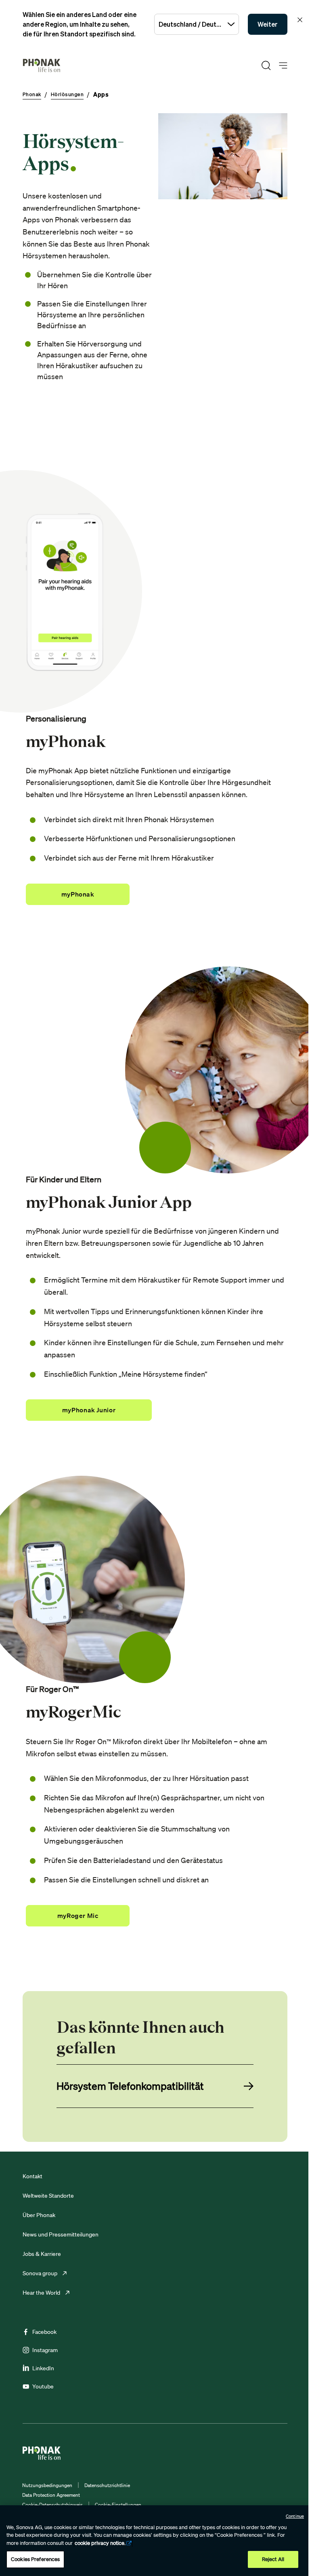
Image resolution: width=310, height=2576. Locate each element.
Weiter (268, 24)
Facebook (44, 2332)
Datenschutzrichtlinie (107, 2485)
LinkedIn (43, 2368)
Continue (295, 2516)
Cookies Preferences (35, 2559)
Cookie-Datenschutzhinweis (52, 2505)
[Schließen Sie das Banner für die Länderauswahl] (300, 20)
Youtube (43, 2386)
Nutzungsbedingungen (47, 2485)
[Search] (266, 65)
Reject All (273, 2559)
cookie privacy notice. (100, 2543)
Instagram (45, 2350)
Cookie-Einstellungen (118, 2505)
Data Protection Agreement (51, 2495)
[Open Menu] (283, 66)
